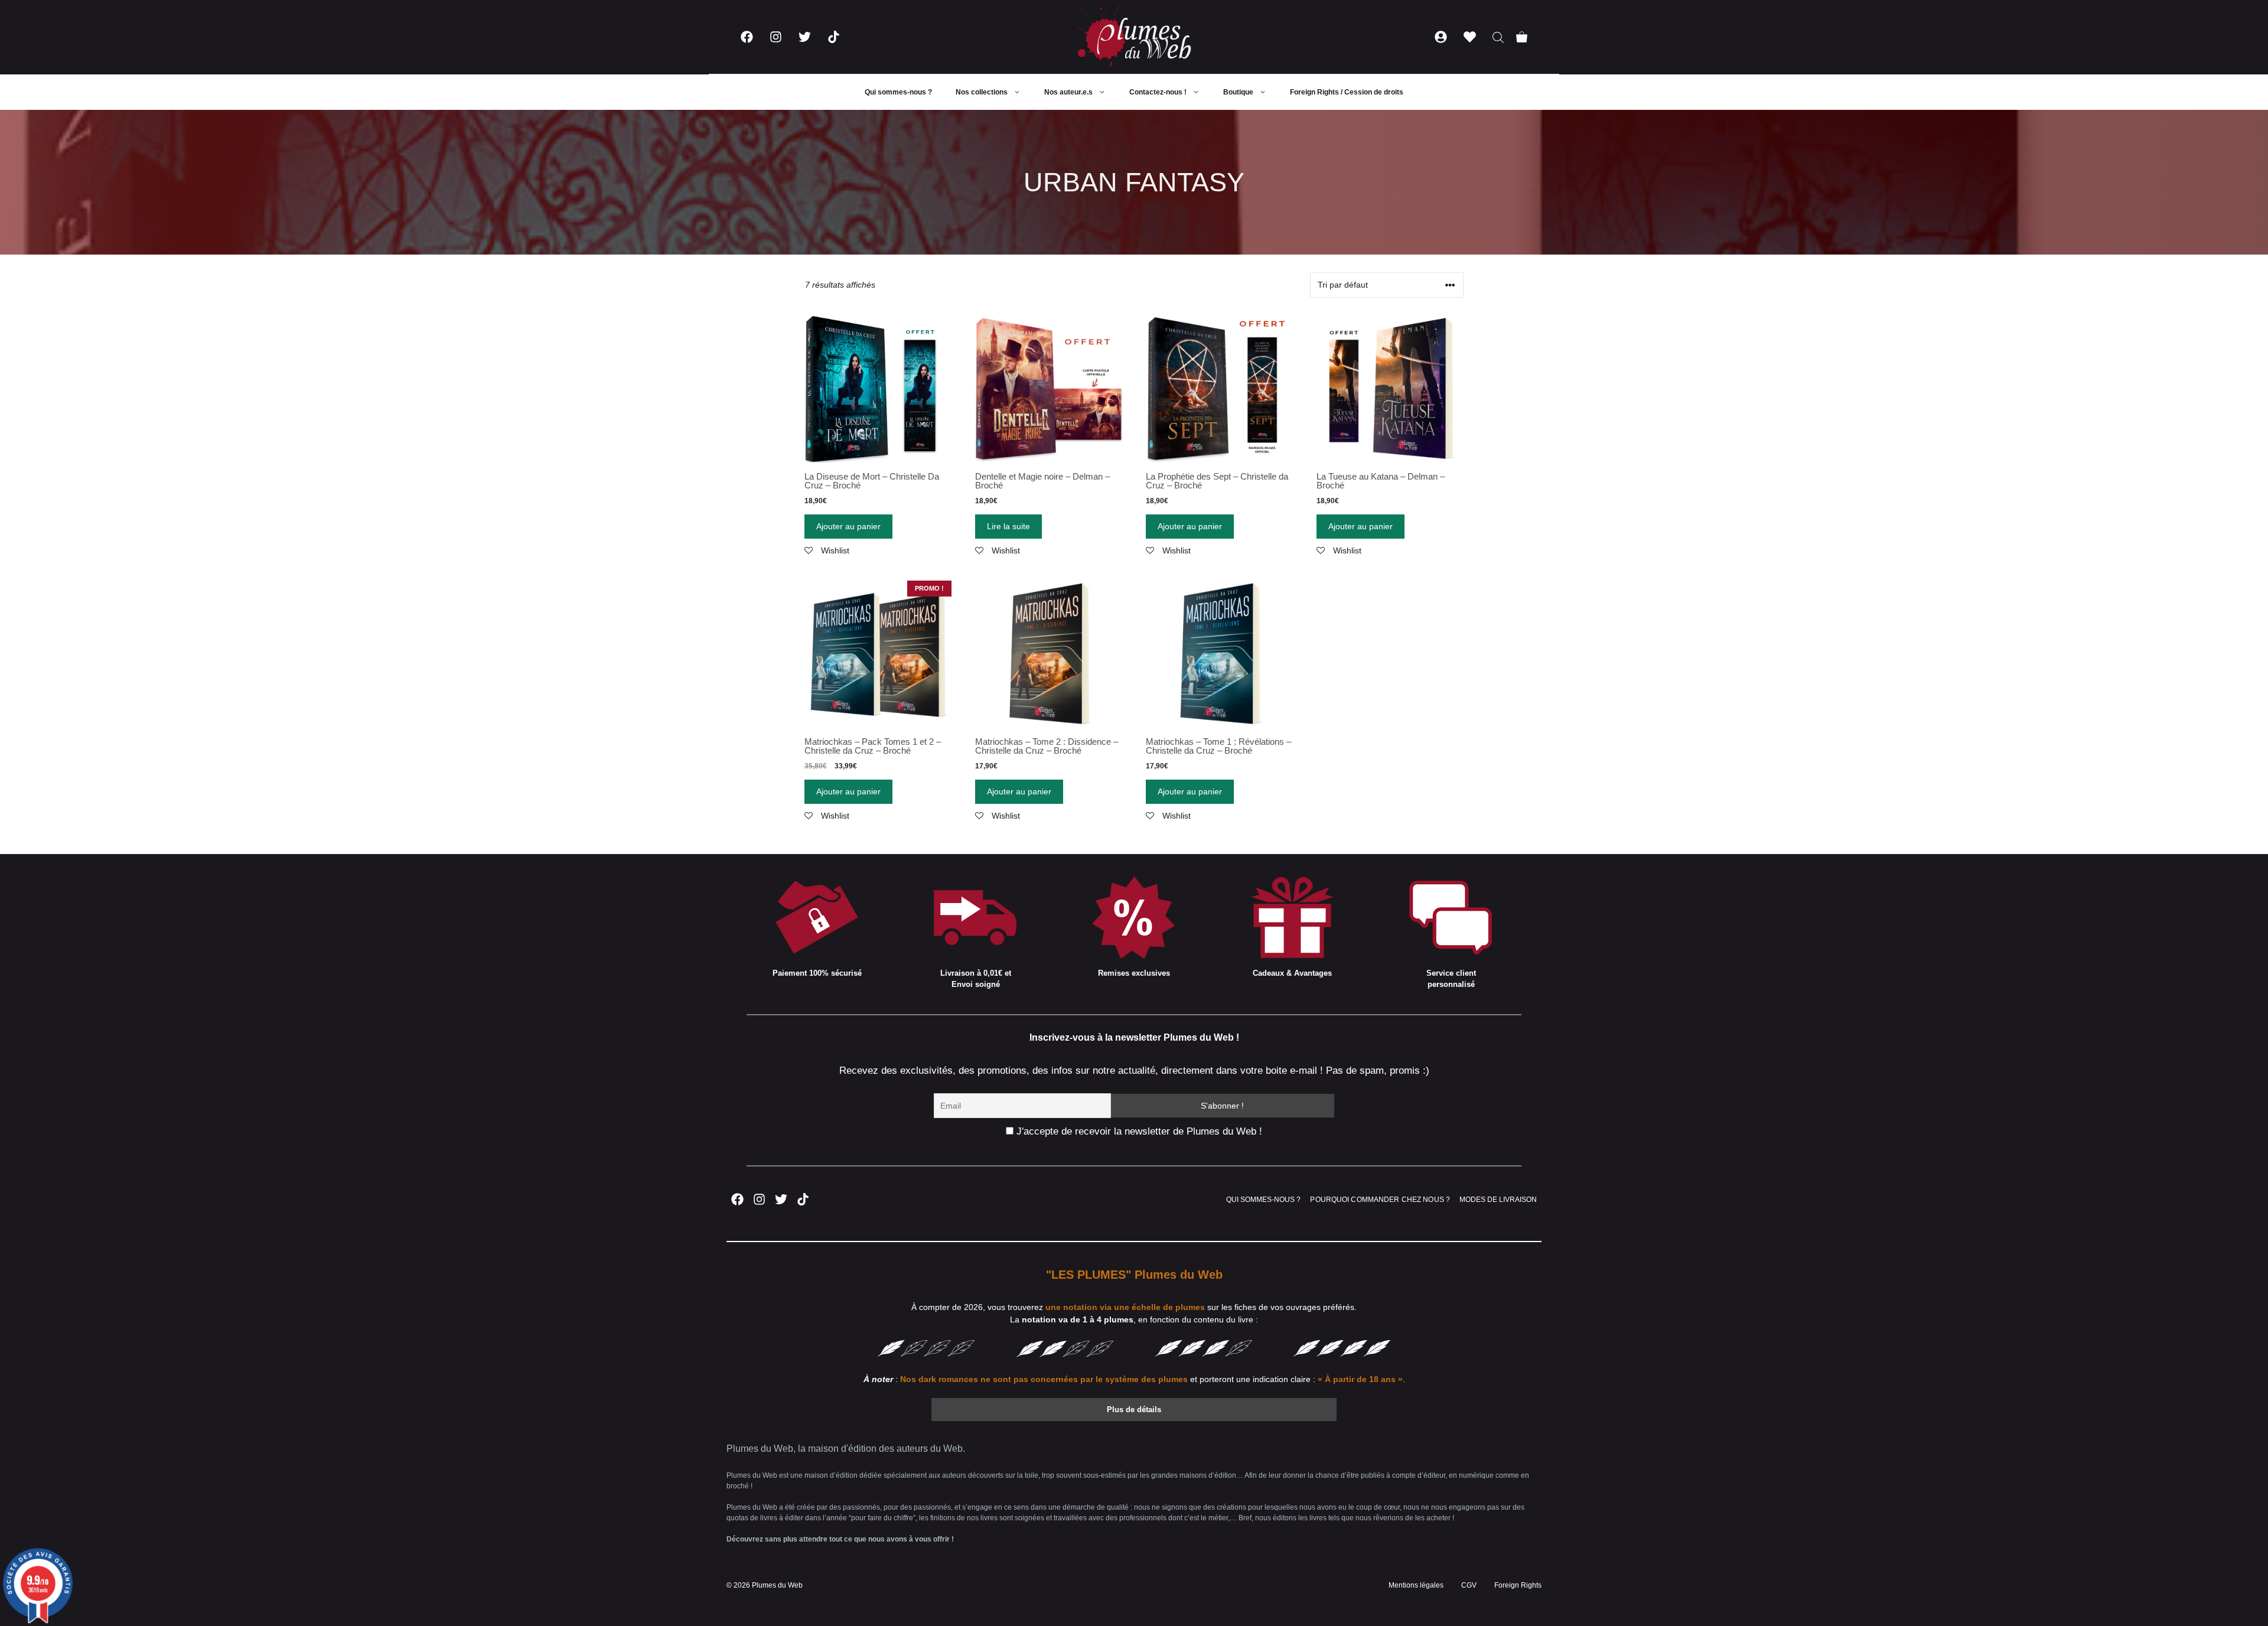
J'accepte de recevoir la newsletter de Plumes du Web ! (1138, 1131)
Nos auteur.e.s (1068, 92)
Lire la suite (1008, 526)
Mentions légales (1416, 1585)
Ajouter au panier (848, 526)
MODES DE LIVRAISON (1498, 1200)
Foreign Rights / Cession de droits (1347, 92)
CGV (1469, 1585)
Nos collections (982, 92)
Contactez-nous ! (1158, 92)
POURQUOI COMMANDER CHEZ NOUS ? (1380, 1200)
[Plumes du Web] (1134, 37)
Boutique (1238, 92)
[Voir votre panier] (1522, 37)
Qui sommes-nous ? (898, 92)
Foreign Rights (1518, 1585)
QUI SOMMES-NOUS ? (1263, 1200)
